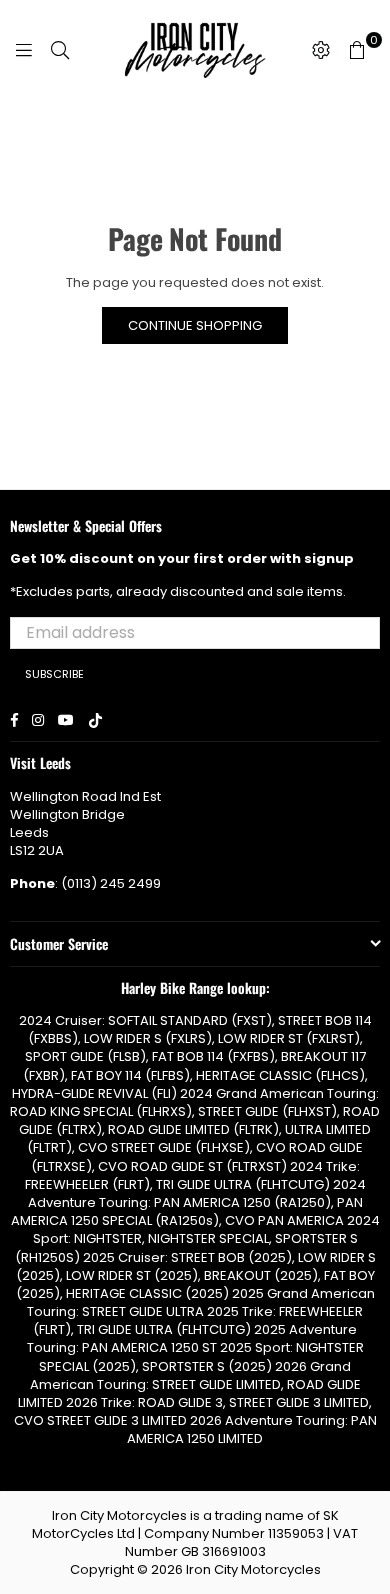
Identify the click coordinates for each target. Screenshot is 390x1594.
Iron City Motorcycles (253, 1569)
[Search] (60, 50)
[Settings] (321, 50)
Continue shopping (195, 325)
